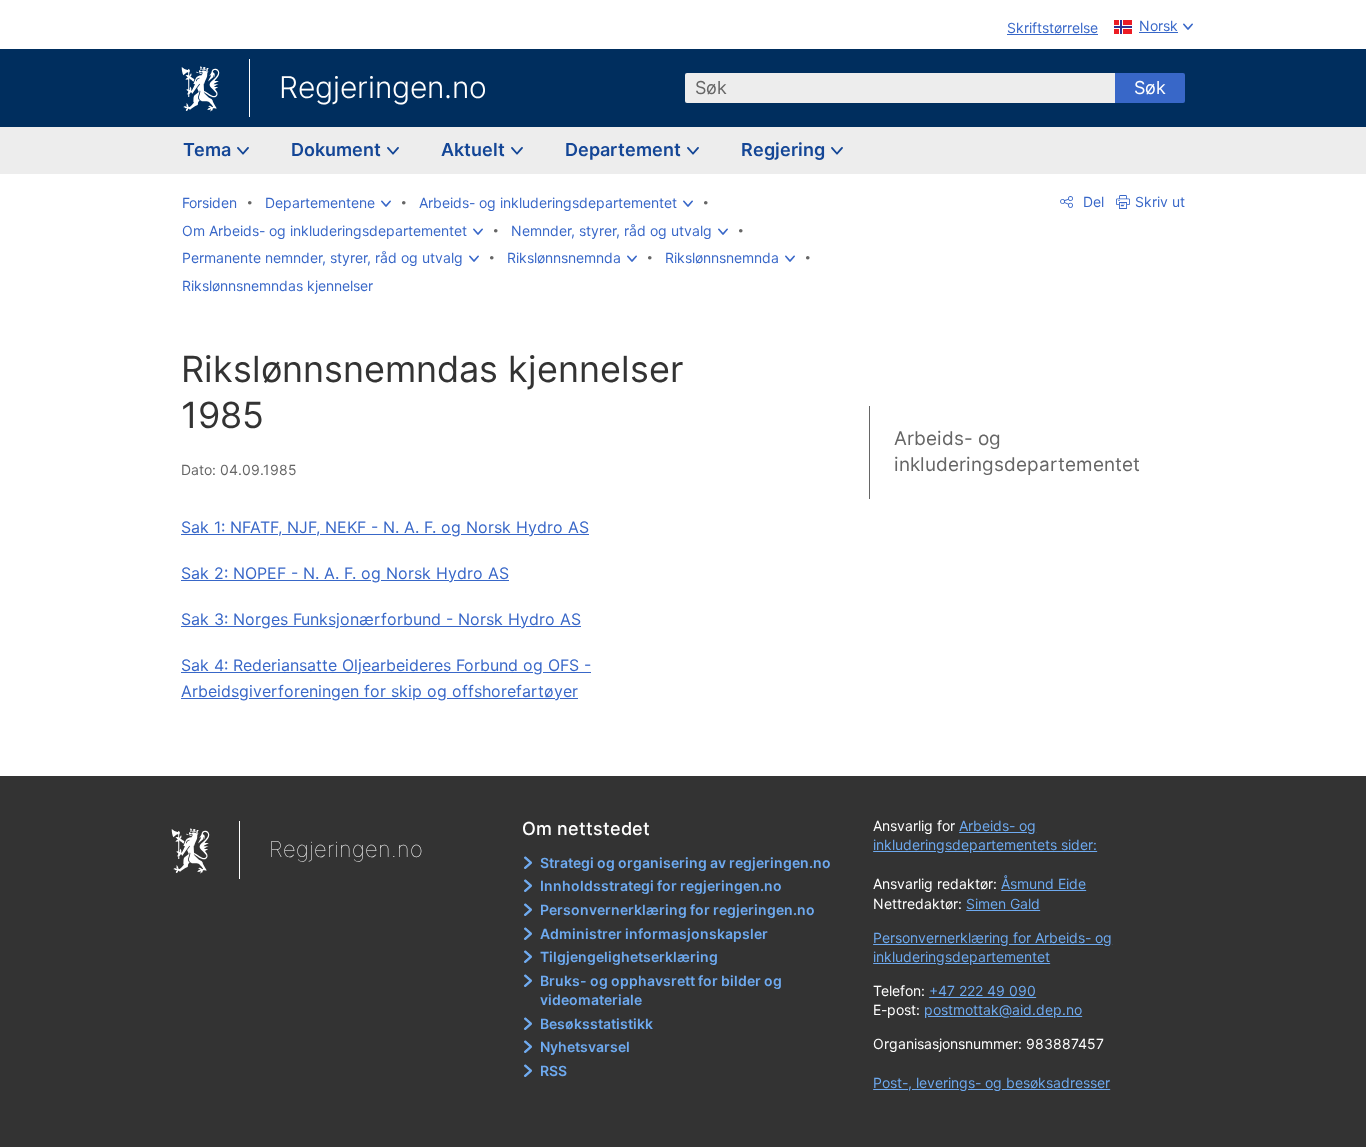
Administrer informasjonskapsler (654, 933)
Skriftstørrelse (1052, 27)
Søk (1150, 87)
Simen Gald (1003, 903)
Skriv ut (1160, 201)
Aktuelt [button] (475, 149)
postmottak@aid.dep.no (1003, 1009)
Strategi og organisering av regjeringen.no (685, 862)
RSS (553, 1070)
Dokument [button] (338, 149)
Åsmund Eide (1043, 883)
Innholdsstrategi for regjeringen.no (661, 885)
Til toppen (471, 746)
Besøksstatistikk (596, 1023)
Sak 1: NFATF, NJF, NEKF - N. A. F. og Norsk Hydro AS (385, 527)
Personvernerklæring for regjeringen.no (677, 909)
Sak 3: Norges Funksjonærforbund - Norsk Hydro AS (381, 619)
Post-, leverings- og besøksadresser (991, 1082)
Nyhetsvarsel (585, 1046)
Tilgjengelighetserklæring (629, 956)
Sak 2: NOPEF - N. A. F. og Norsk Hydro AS (345, 573)
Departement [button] (625, 149)
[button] (328, 203)
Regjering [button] (785, 149)
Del (1091, 201)
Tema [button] (209, 149)
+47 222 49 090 (982, 990)
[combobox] (900, 88)
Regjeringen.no (383, 87)
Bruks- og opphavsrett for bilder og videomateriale (661, 990)
